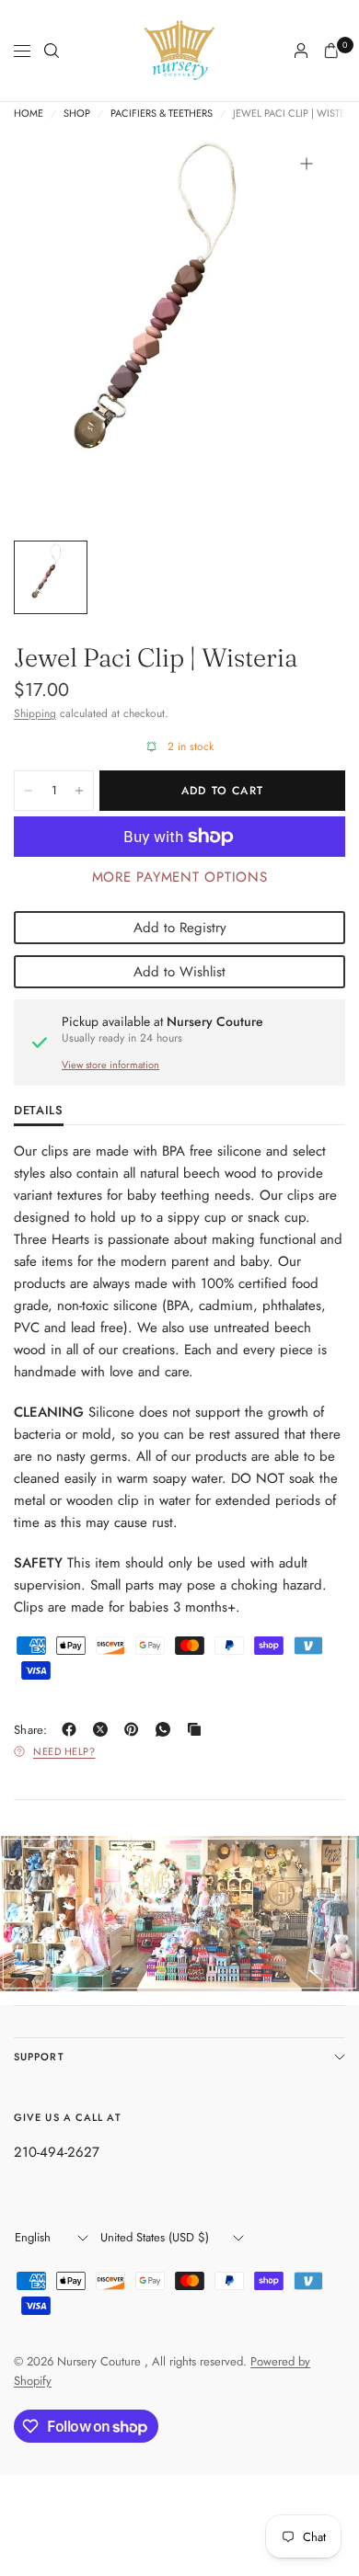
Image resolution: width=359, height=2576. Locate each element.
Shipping (35, 713)
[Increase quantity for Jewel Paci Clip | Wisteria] (79, 791)
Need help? (64, 1751)
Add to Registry (180, 928)
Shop (77, 114)
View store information (110, 1065)
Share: (31, 1730)
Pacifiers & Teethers (162, 114)
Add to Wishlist (179, 972)
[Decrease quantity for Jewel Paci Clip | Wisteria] (29, 791)
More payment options (180, 877)
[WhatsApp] (167, 1729)
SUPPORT (39, 2057)
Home (29, 114)
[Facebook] (73, 1729)
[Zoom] (307, 164)
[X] (104, 1729)
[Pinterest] (135, 1729)
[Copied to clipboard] (198, 1729)
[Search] (52, 51)
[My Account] (301, 51)
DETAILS (39, 1111)
